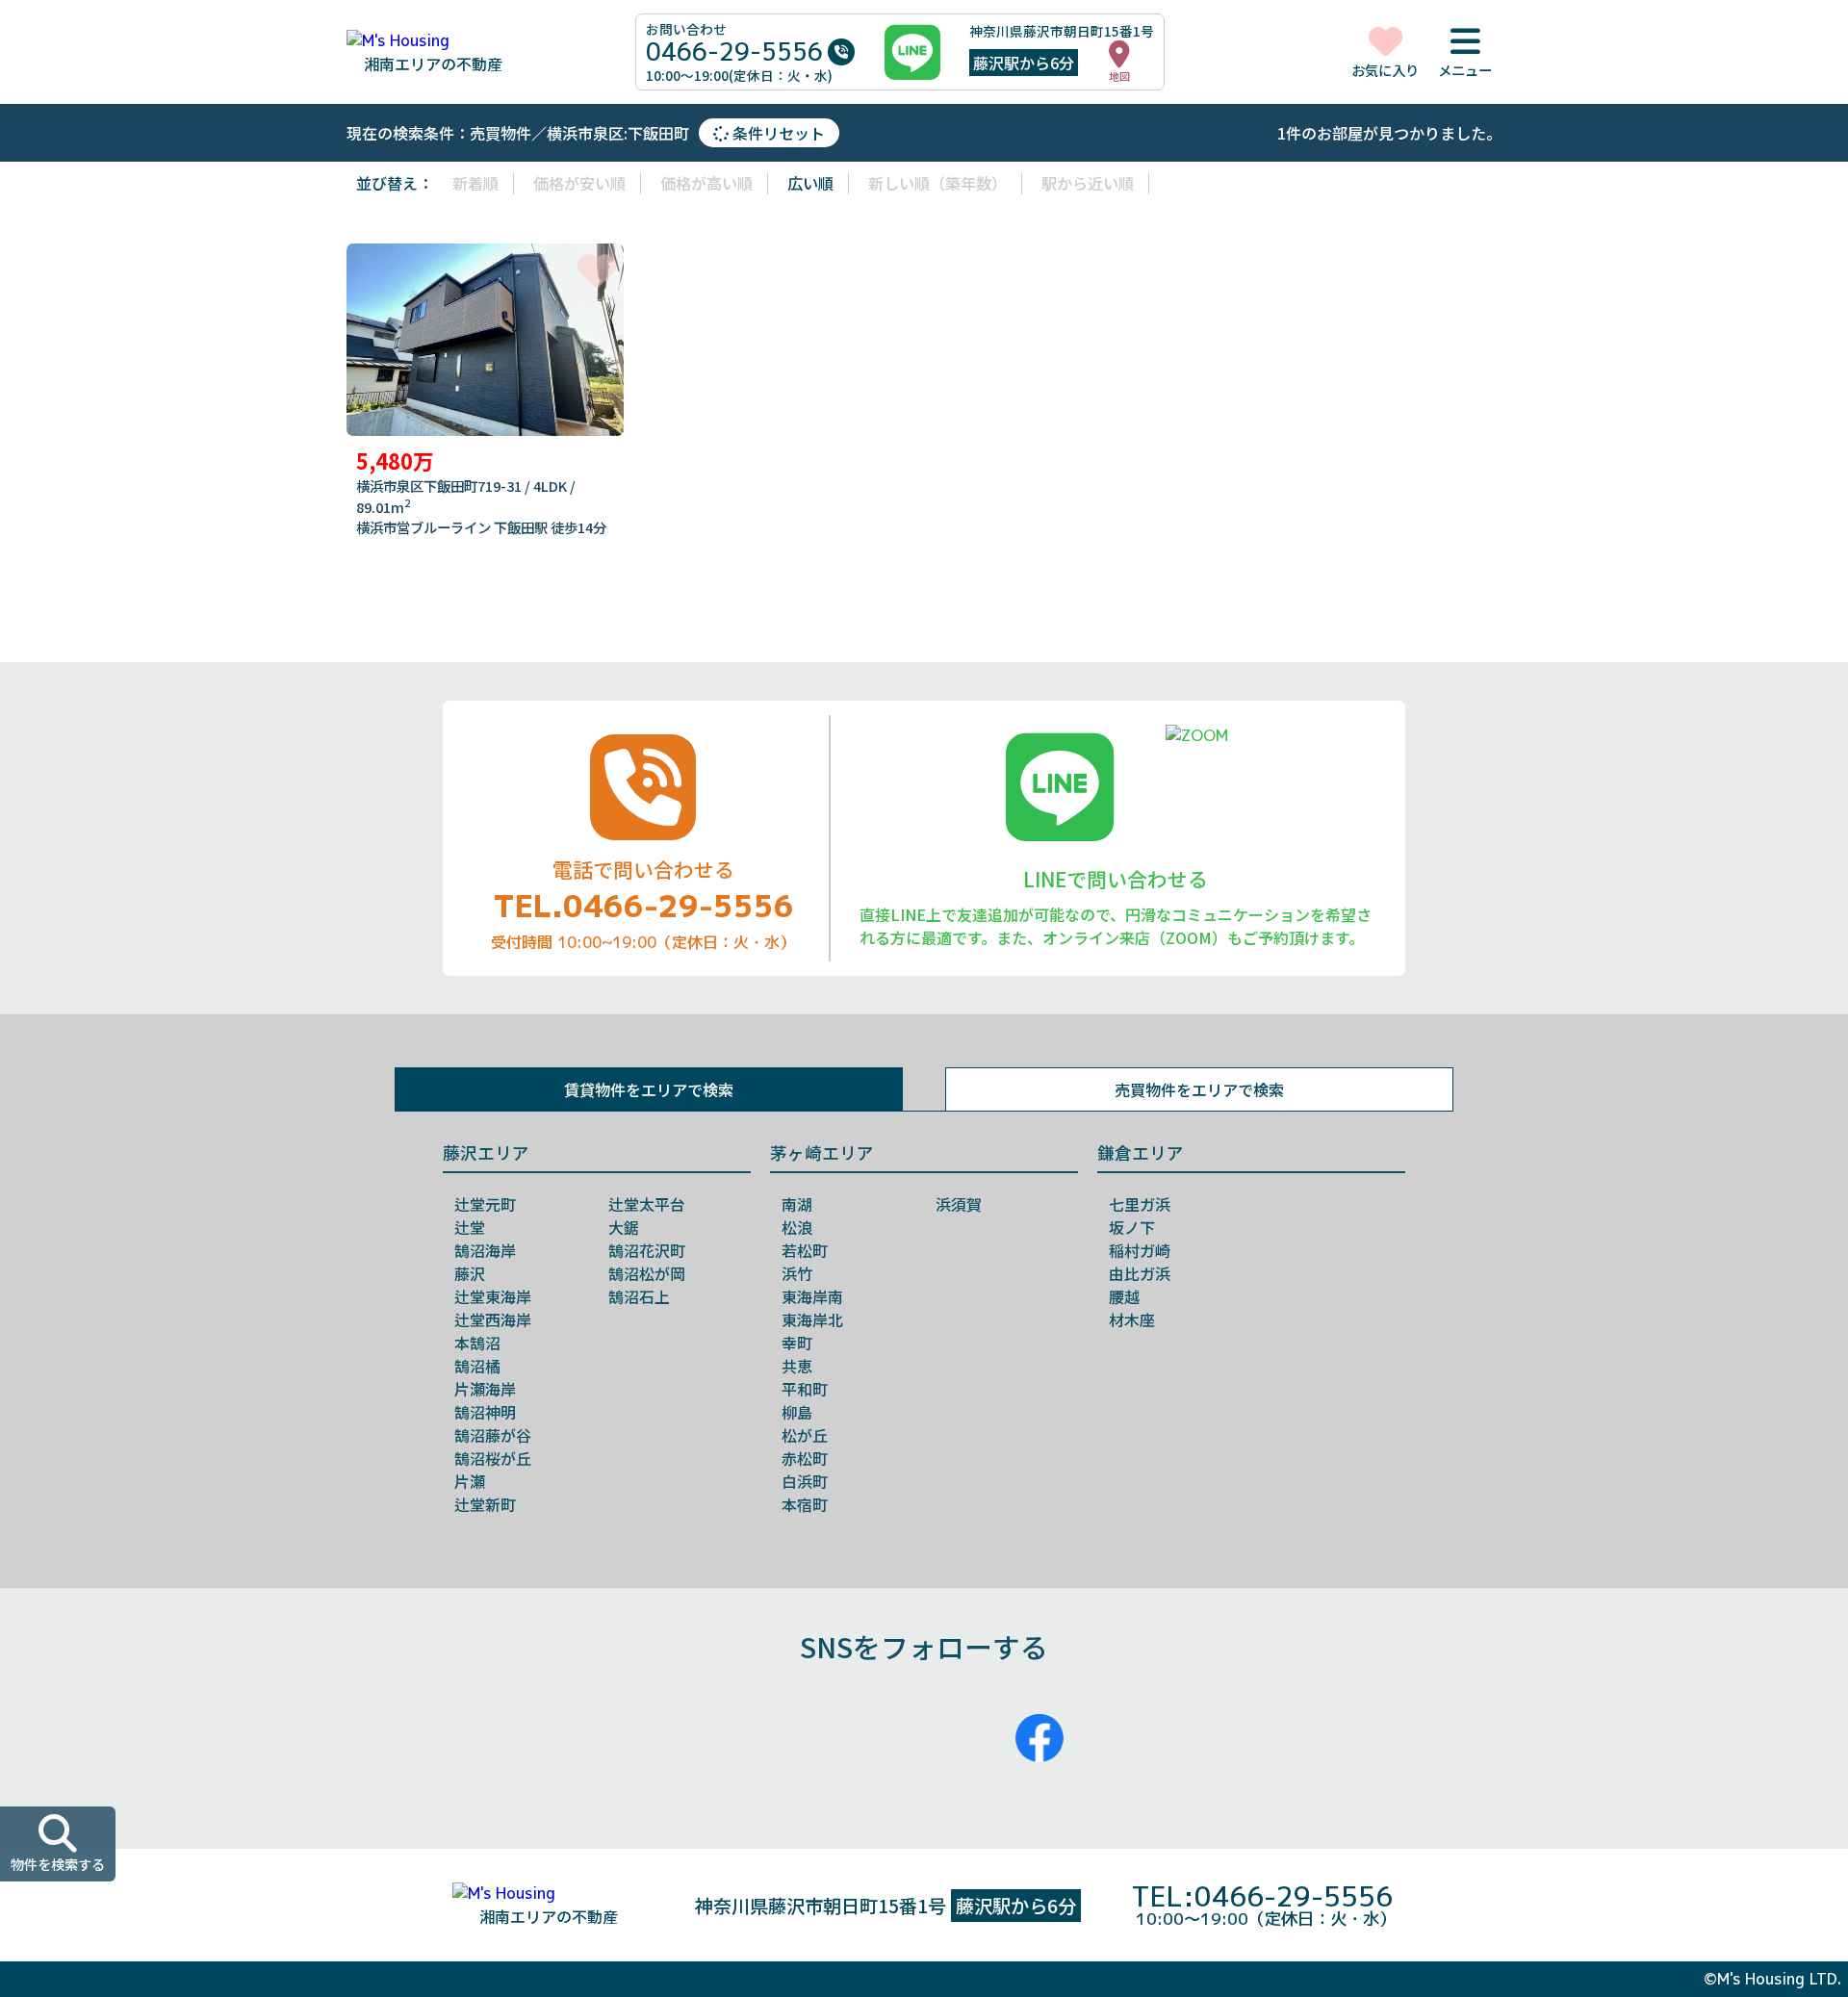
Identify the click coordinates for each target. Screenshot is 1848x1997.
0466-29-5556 (734, 52)
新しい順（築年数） (937, 183)
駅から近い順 (1088, 183)
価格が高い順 (706, 183)
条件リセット (777, 133)
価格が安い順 (579, 183)
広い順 (810, 183)
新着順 (475, 183)
